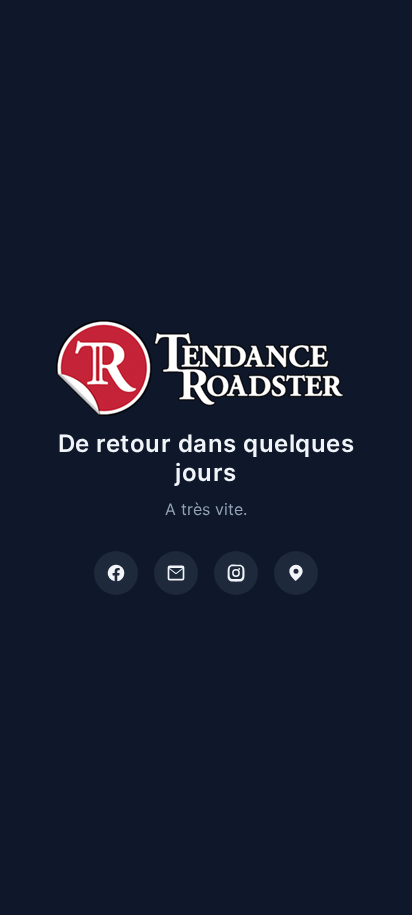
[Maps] (296, 573)
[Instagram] (236, 573)
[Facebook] (116, 573)
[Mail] (176, 573)
